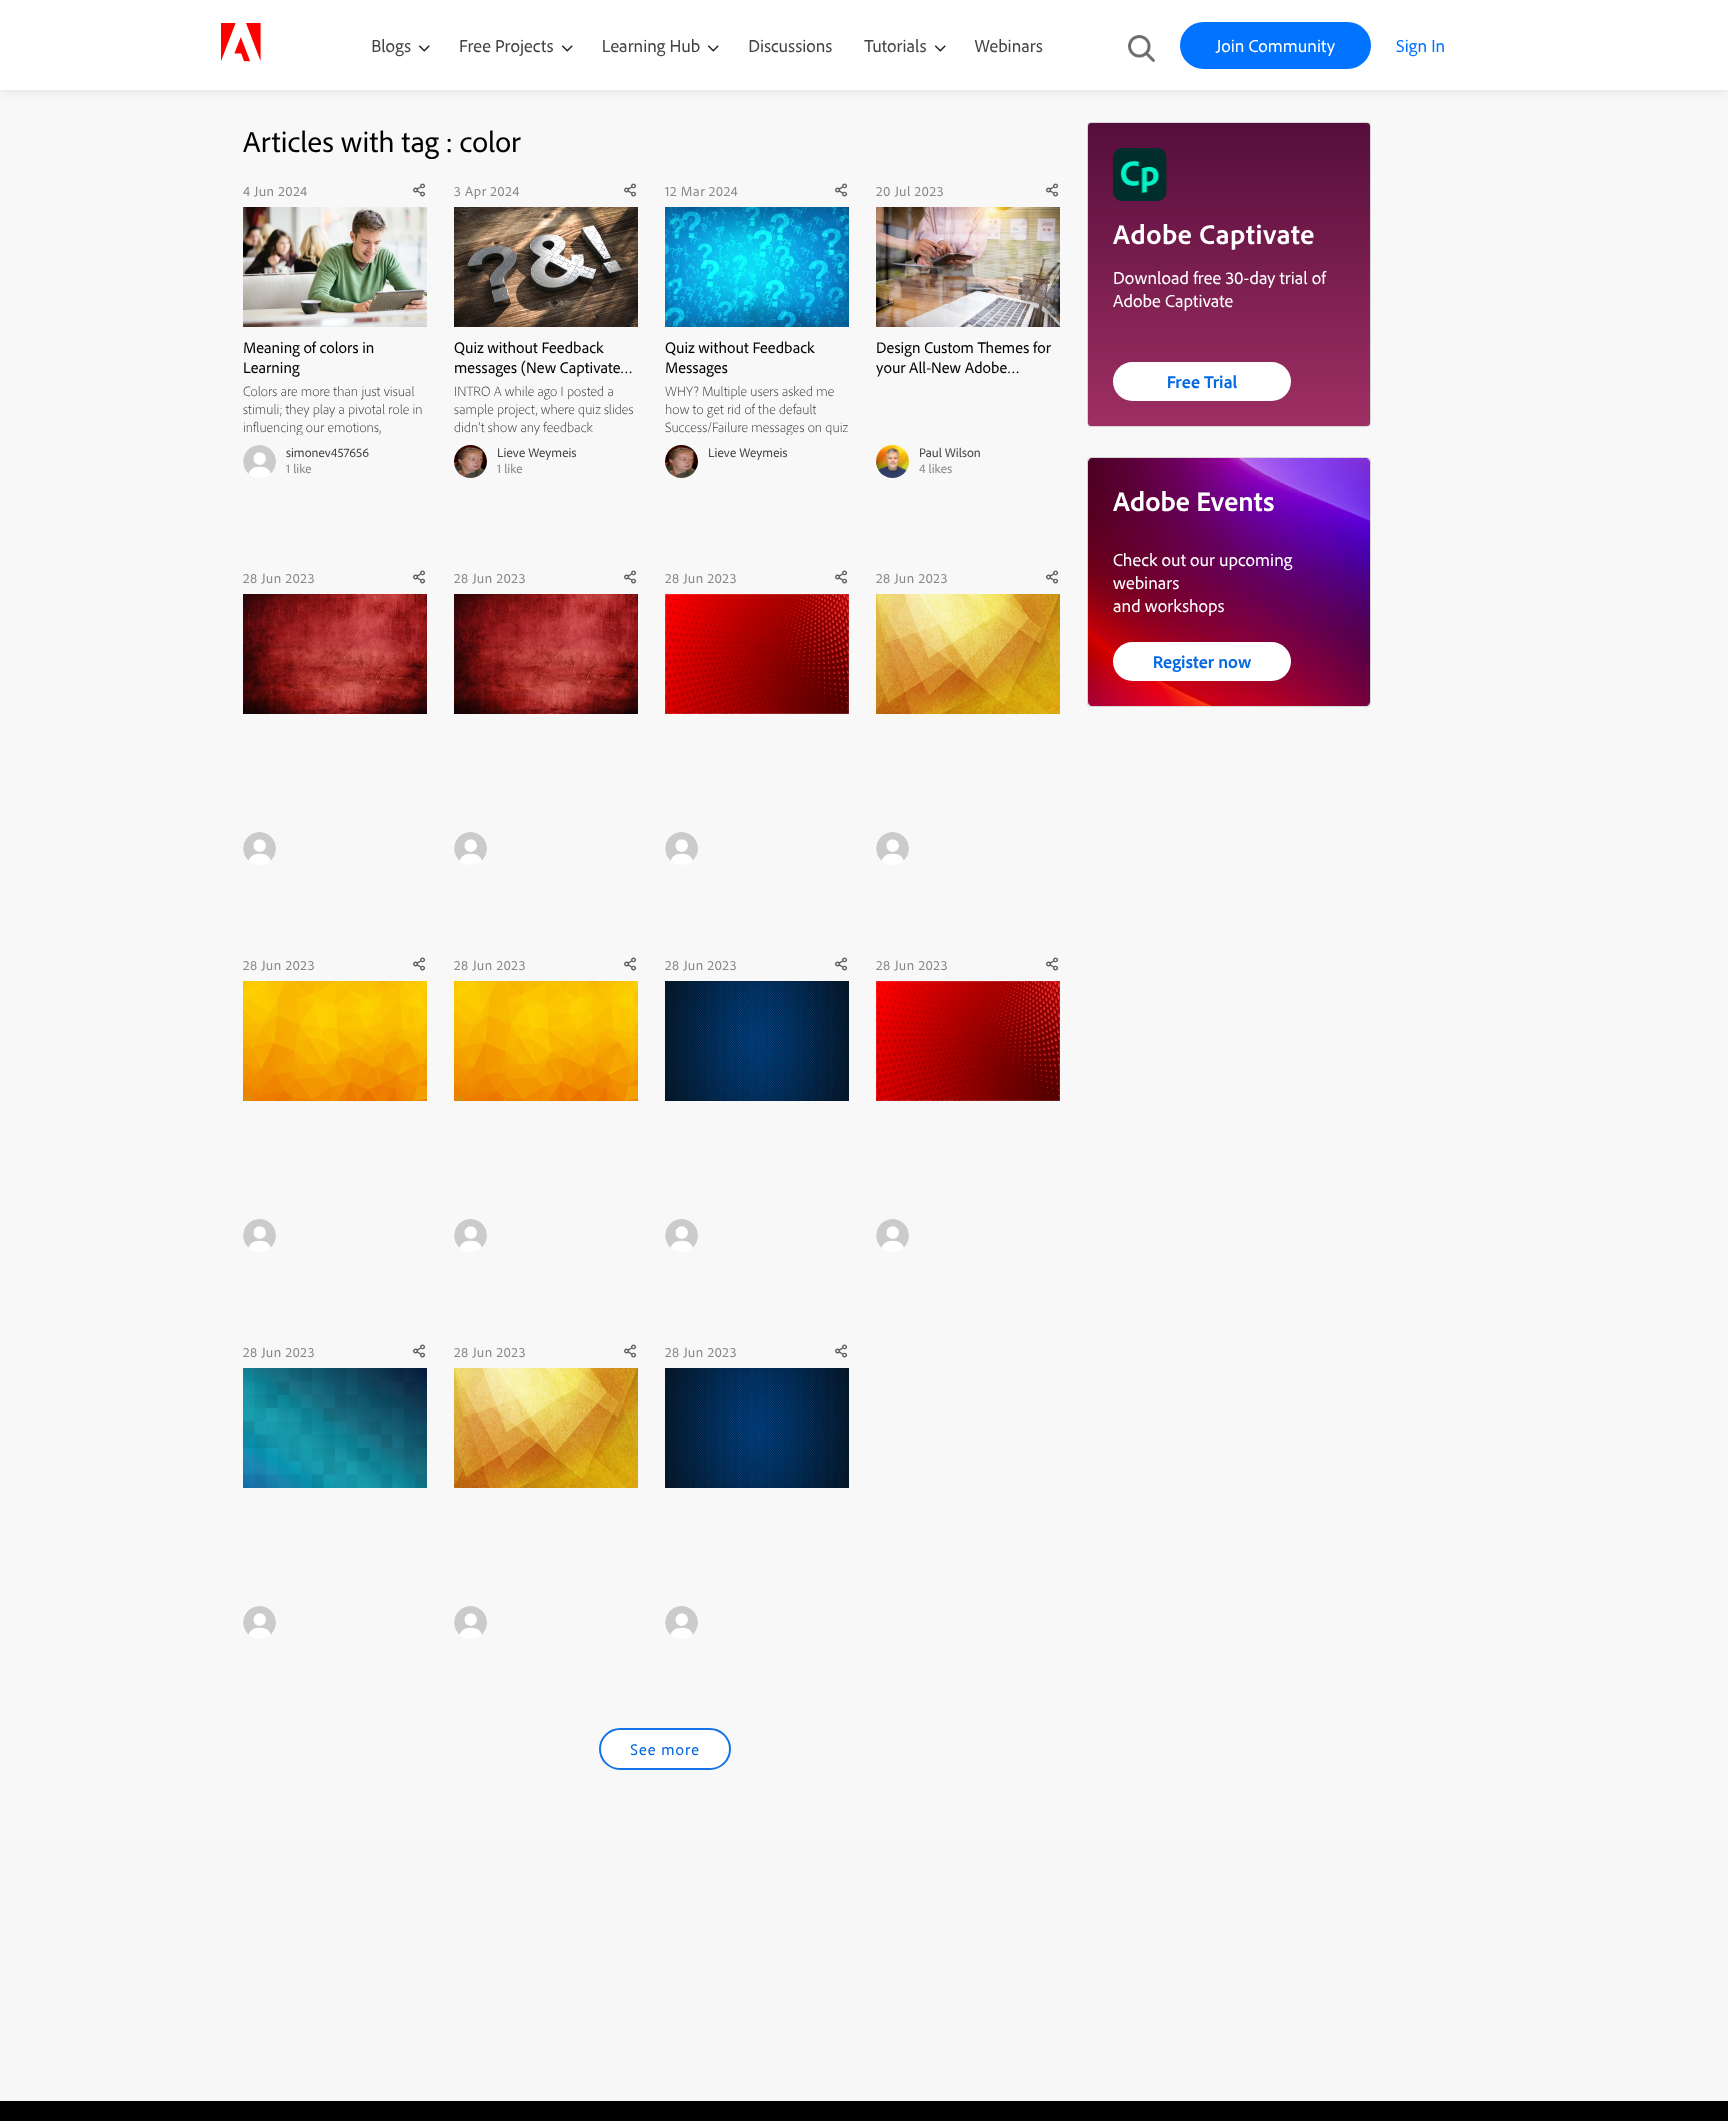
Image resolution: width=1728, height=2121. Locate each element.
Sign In (1420, 45)
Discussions (790, 45)
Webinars (1009, 45)
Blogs (391, 45)
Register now (1202, 661)
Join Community (1275, 45)
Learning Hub (653, 45)
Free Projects (508, 45)
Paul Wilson (950, 453)
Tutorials (897, 45)
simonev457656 (327, 453)
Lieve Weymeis (536, 453)
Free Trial (1202, 381)
